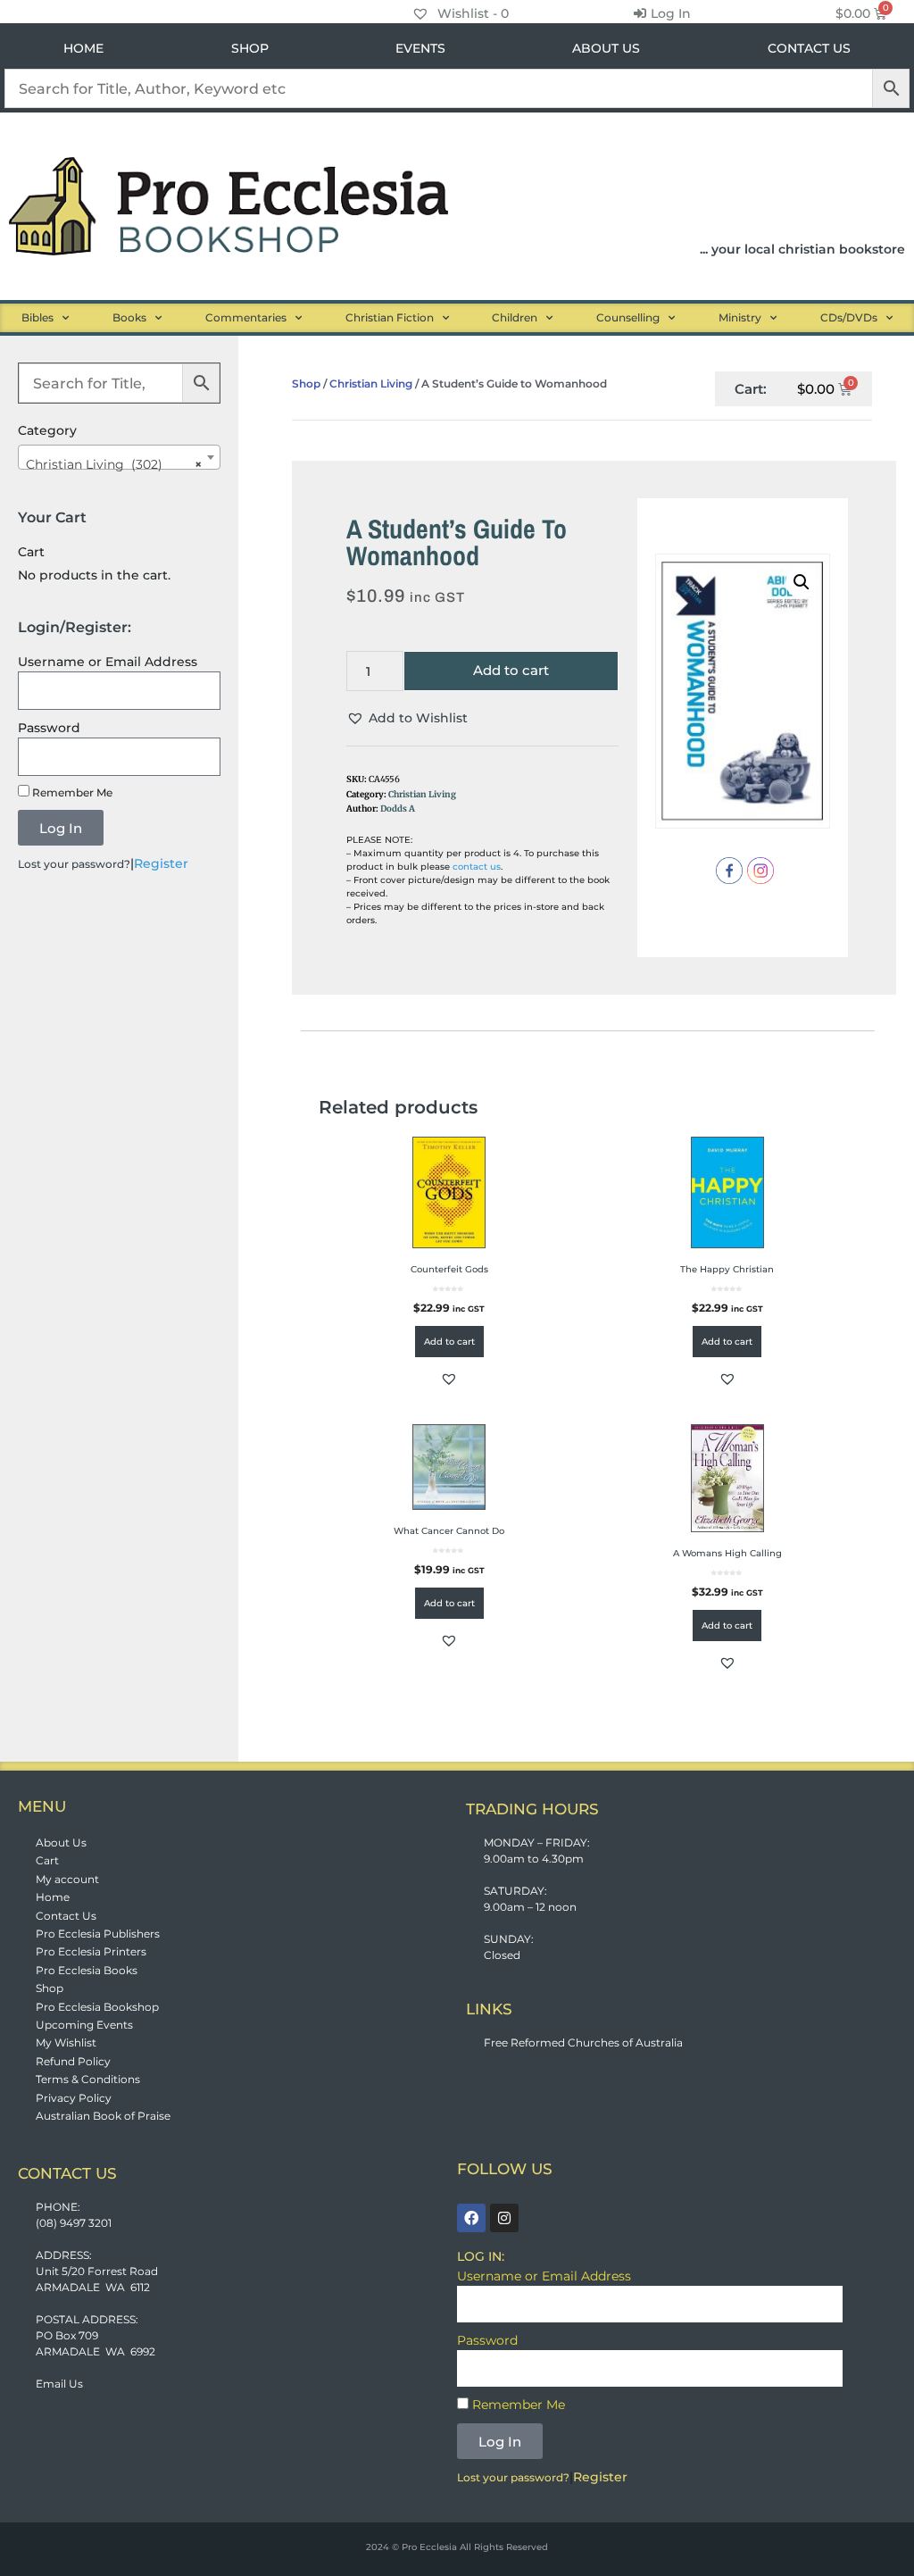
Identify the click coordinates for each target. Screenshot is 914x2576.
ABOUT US (606, 48)
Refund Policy (73, 2061)
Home (53, 1897)
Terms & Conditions (88, 2079)
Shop (306, 383)
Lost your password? (74, 864)
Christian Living (371, 383)
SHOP (250, 48)
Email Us (59, 2384)
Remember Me (71, 792)
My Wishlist (66, 2042)
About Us (61, 1842)
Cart (47, 1860)
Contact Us (66, 1916)
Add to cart (511, 670)
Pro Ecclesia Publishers (98, 1934)
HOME (83, 48)
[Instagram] (504, 2218)
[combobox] (119, 457)
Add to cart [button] (449, 1342)
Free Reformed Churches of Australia (583, 2042)
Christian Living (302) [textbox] (114, 464)
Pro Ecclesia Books (87, 1970)
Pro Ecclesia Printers (91, 1951)
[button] (407, 718)
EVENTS (420, 48)
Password (49, 728)
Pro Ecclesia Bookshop (97, 2007)
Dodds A (398, 809)
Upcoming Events (84, 2025)
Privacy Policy (74, 2098)
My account (67, 1879)
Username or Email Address (108, 662)
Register (161, 863)
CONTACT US (809, 48)
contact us (477, 867)
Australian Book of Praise (103, 2116)
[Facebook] (471, 2218)
